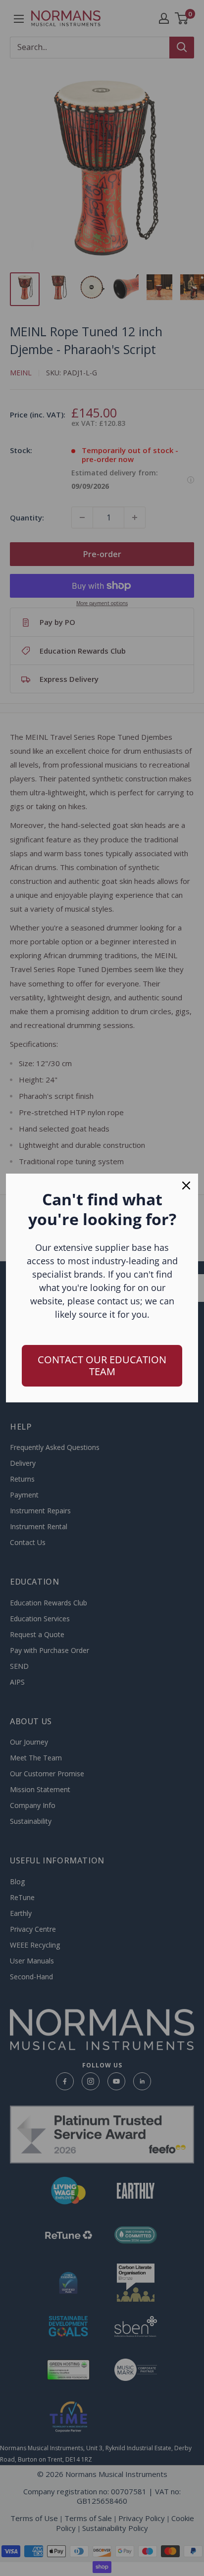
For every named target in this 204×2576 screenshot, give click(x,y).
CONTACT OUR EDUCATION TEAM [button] (102, 1365)
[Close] (186, 1185)
